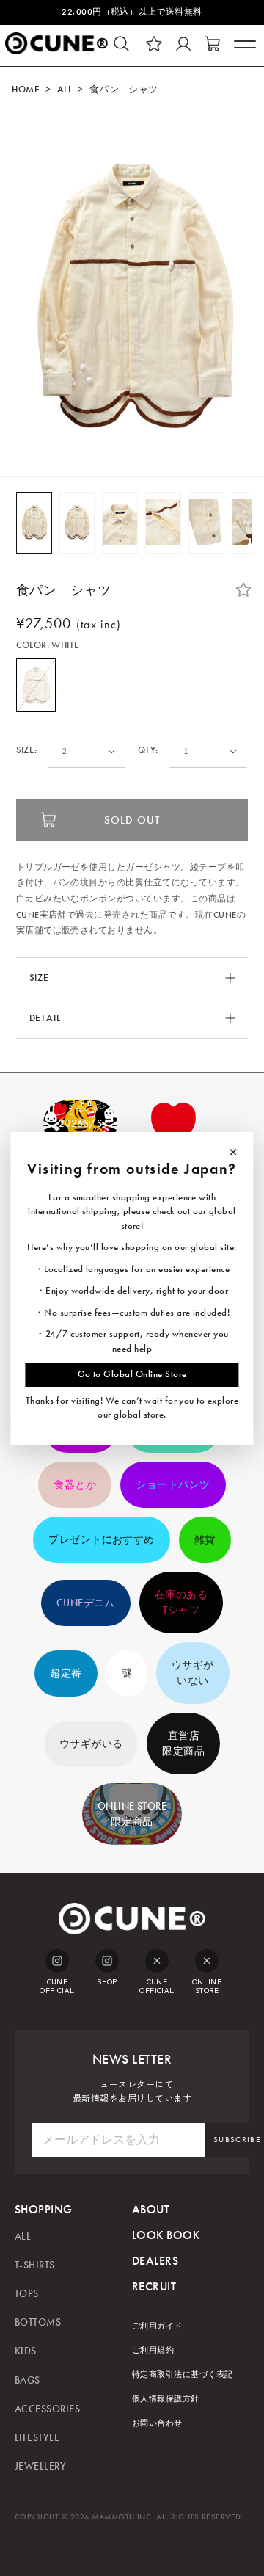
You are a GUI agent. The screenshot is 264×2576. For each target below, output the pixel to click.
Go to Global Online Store (132, 1374)
